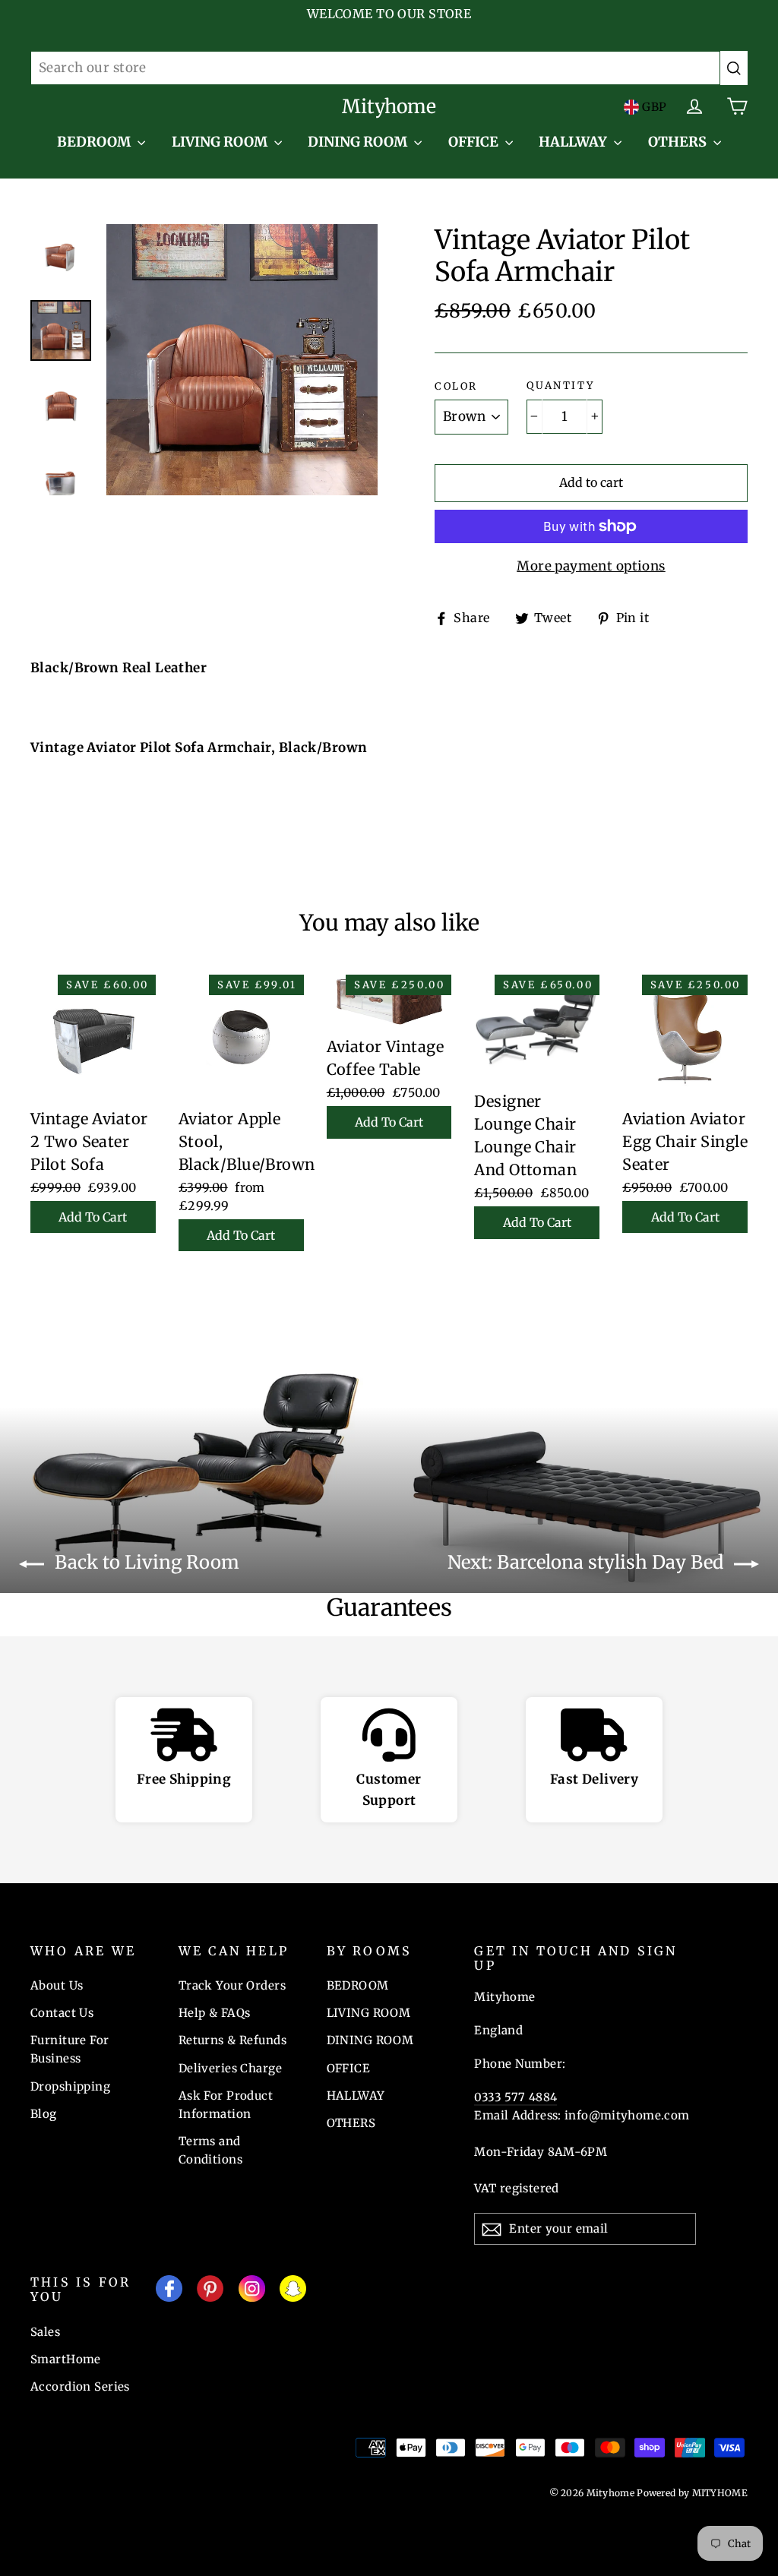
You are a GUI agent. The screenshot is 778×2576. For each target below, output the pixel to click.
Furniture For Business (70, 2049)
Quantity (560, 386)
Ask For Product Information (226, 2105)
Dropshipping (70, 2086)
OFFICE (475, 142)
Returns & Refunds (232, 2040)
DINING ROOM (359, 142)
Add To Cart (93, 1217)
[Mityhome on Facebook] (169, 2292)
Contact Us (62, 2013)
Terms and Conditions (210, 2150)
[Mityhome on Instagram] (252, 2292)
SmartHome (66, 2359)
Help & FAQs (215, 2013)
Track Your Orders (232, 1985)
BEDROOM (95, 142)
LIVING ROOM (221, 142)
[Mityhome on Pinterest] (210, 2292)
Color (456, 387)
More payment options (591, 566)
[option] (242, 360)
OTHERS (679, 142)
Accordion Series (80, 2386)
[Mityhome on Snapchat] (293, 2292)
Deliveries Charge (230, 2068)
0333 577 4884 (516, 2097)
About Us (57, 1985)
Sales (45, 2332)
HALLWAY (574, 142)
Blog (44, 2114)
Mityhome (389, 106)
